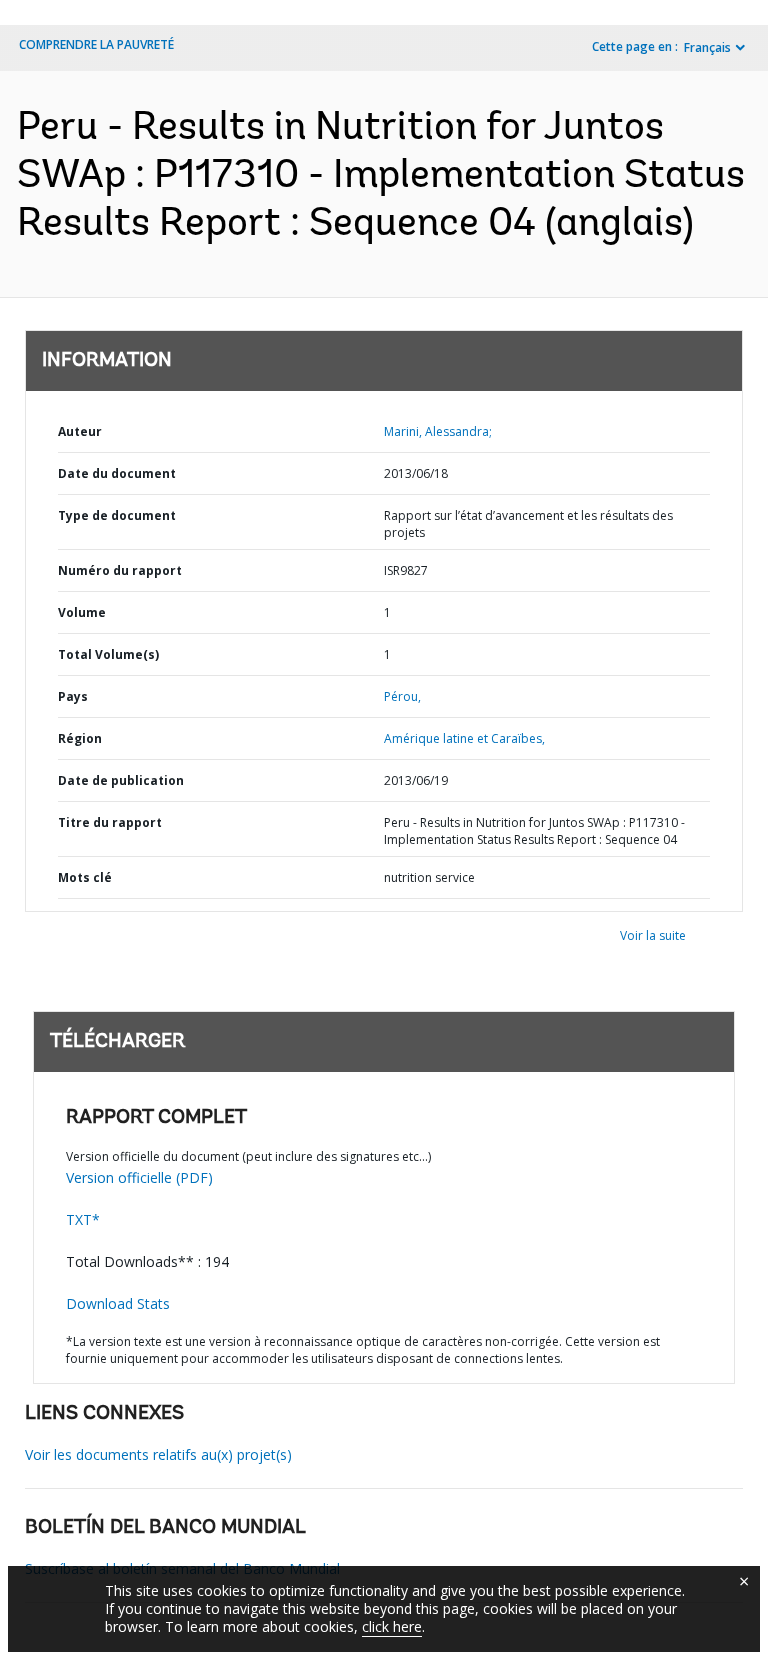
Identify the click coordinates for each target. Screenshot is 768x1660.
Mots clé (85, 877)
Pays (73, 696)
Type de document (117, 515)
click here (392, 1626)
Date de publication (121, 780)
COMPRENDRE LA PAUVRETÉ (96, 44)
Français (707, 47)
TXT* (83, 1219)
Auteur (80, 431)
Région (80, 738)
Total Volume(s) (108, 654)
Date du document (117, 473)
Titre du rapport (110, 822)
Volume (82, 612)
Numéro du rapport (120, 570)
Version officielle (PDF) (139, 1177)
